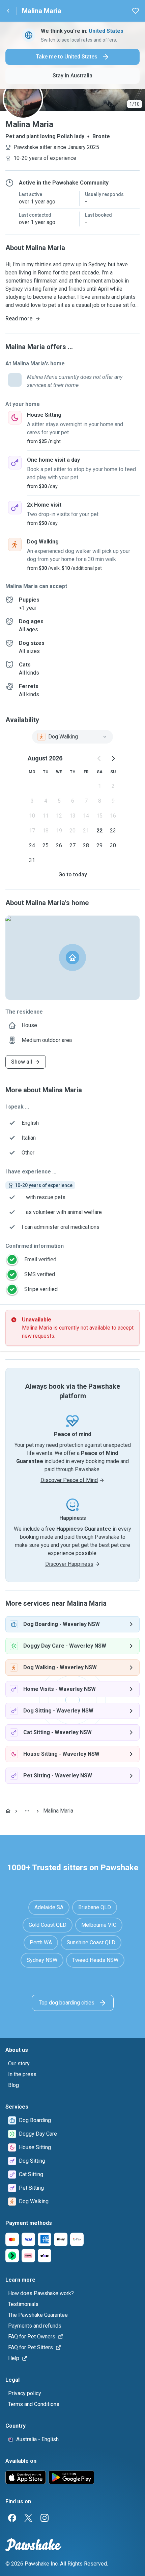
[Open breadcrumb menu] (27, 1811)
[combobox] (72, 737)
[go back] (8, 11)
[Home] (8, 1811)
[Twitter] (28, 2518)
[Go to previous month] (99, 758)
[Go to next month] (113, 758)
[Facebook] (12, 2518)
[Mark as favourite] (136, 11)
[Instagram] (45, 2518)
